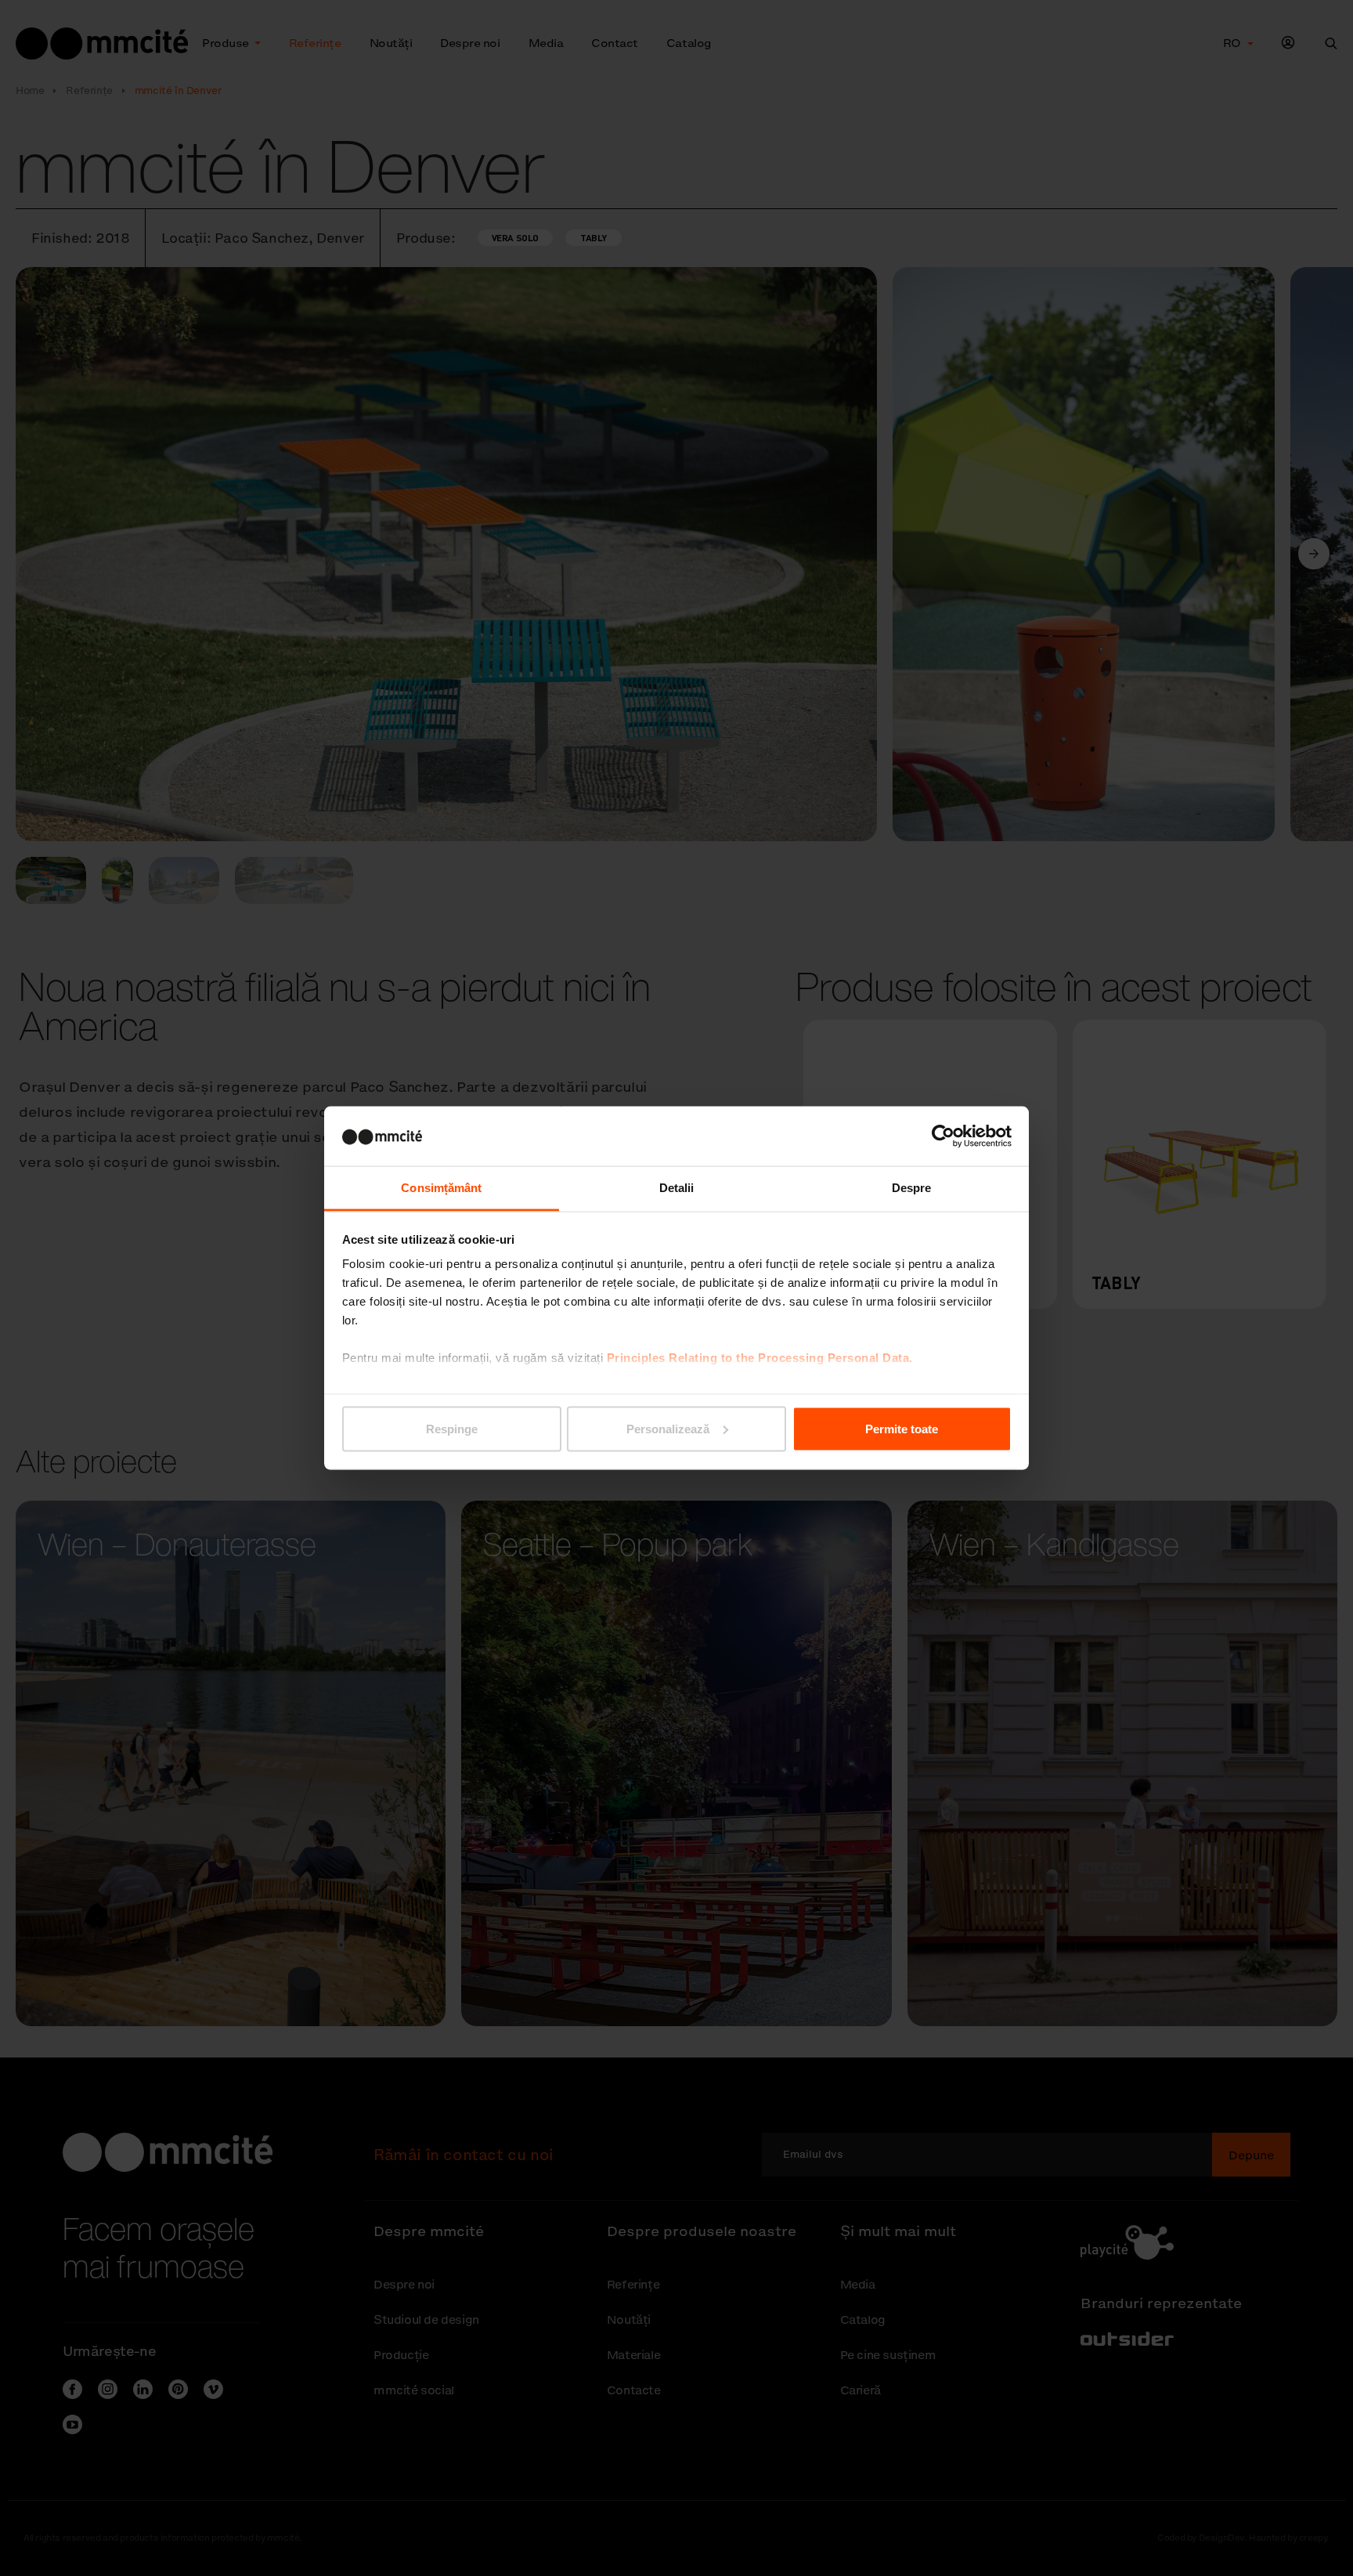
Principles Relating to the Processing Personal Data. (760, 1358)
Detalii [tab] (677, 1188)
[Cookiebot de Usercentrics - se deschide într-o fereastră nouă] (943, 1136)
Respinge (452, 1428)
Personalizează (668, 1428)
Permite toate (902, 1428)
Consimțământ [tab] (441, 1188)
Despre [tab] (912, 1188)
